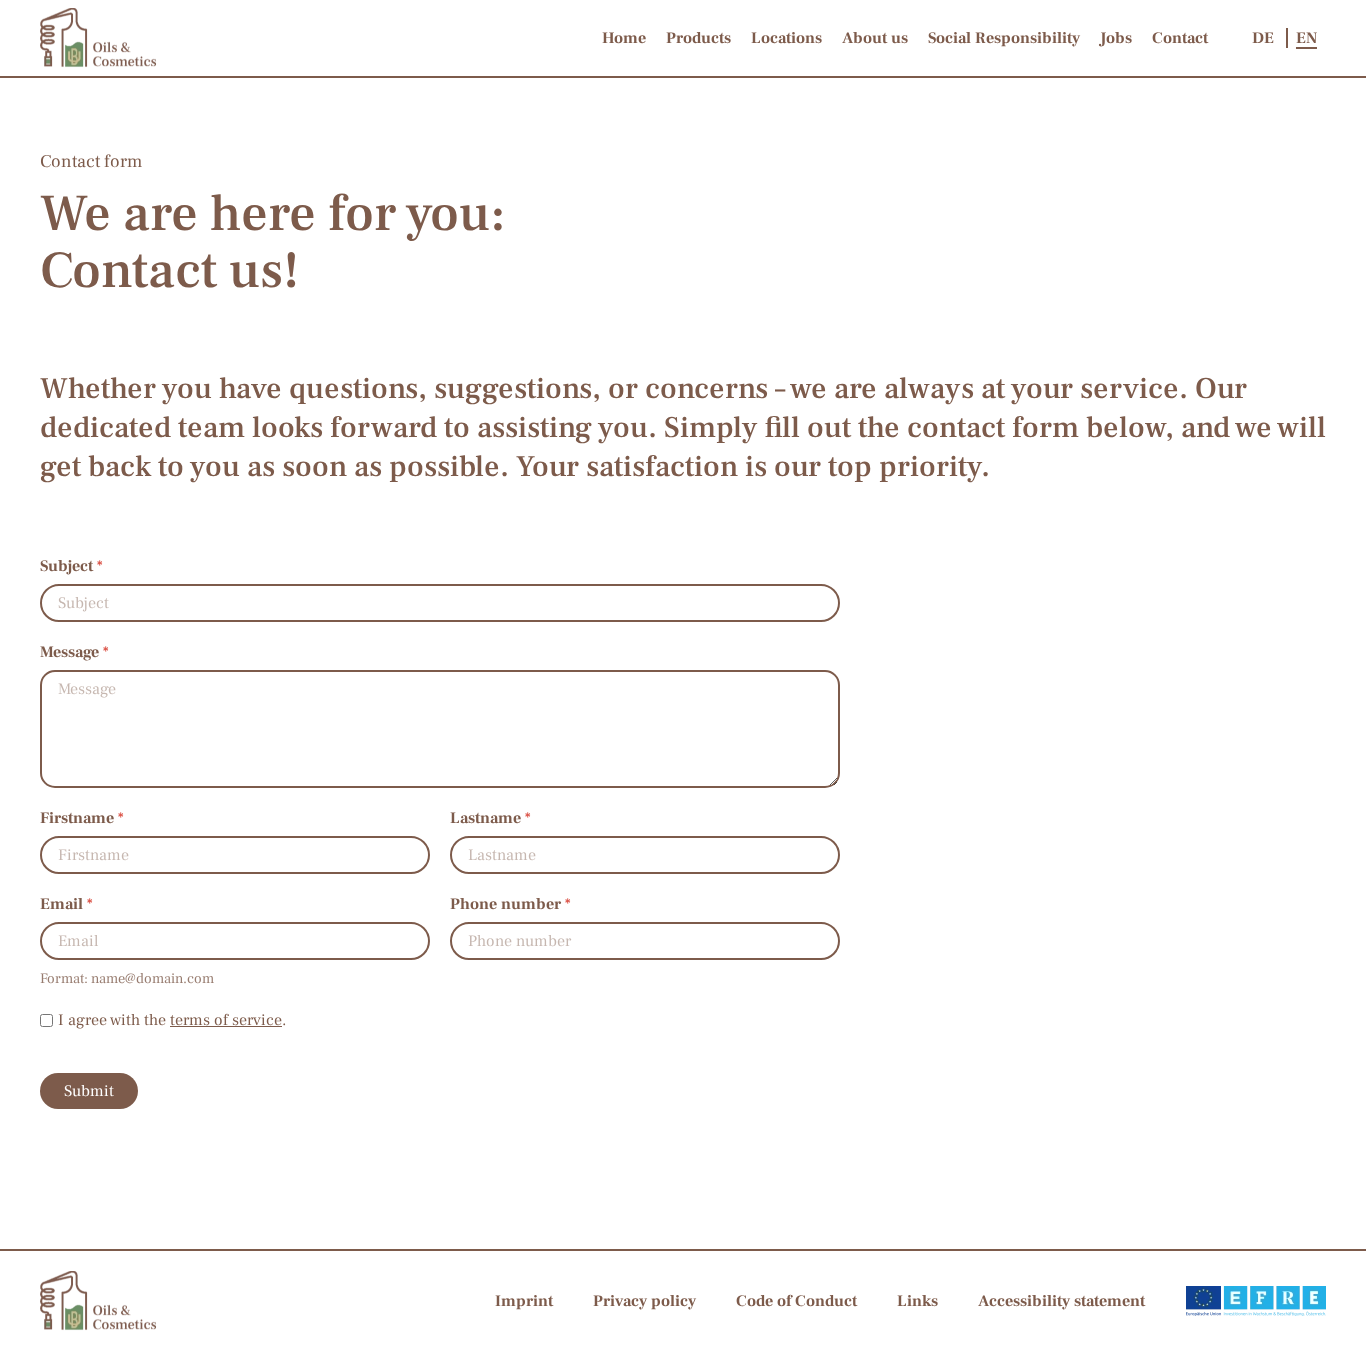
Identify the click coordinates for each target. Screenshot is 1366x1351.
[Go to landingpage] (98, 37)
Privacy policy (644, 1301)
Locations (786, 38)
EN (1306, 38)
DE (1265, 38)
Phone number (510, 904)
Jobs (1116, 38)
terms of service (226, 1020)
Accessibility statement (1061, 1301)
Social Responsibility (1004, 38)
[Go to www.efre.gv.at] (1256, 1300)
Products (698, 38)
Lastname (490, 818)
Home (624, 38)
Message (74, 652)
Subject (71, 566)
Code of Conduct (796, 1301)
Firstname (82, 818)
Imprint (524, 1301)
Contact (1180, 38)
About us (875, 38)
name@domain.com (152, 978)
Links (917, 1301)
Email (66, 904)
